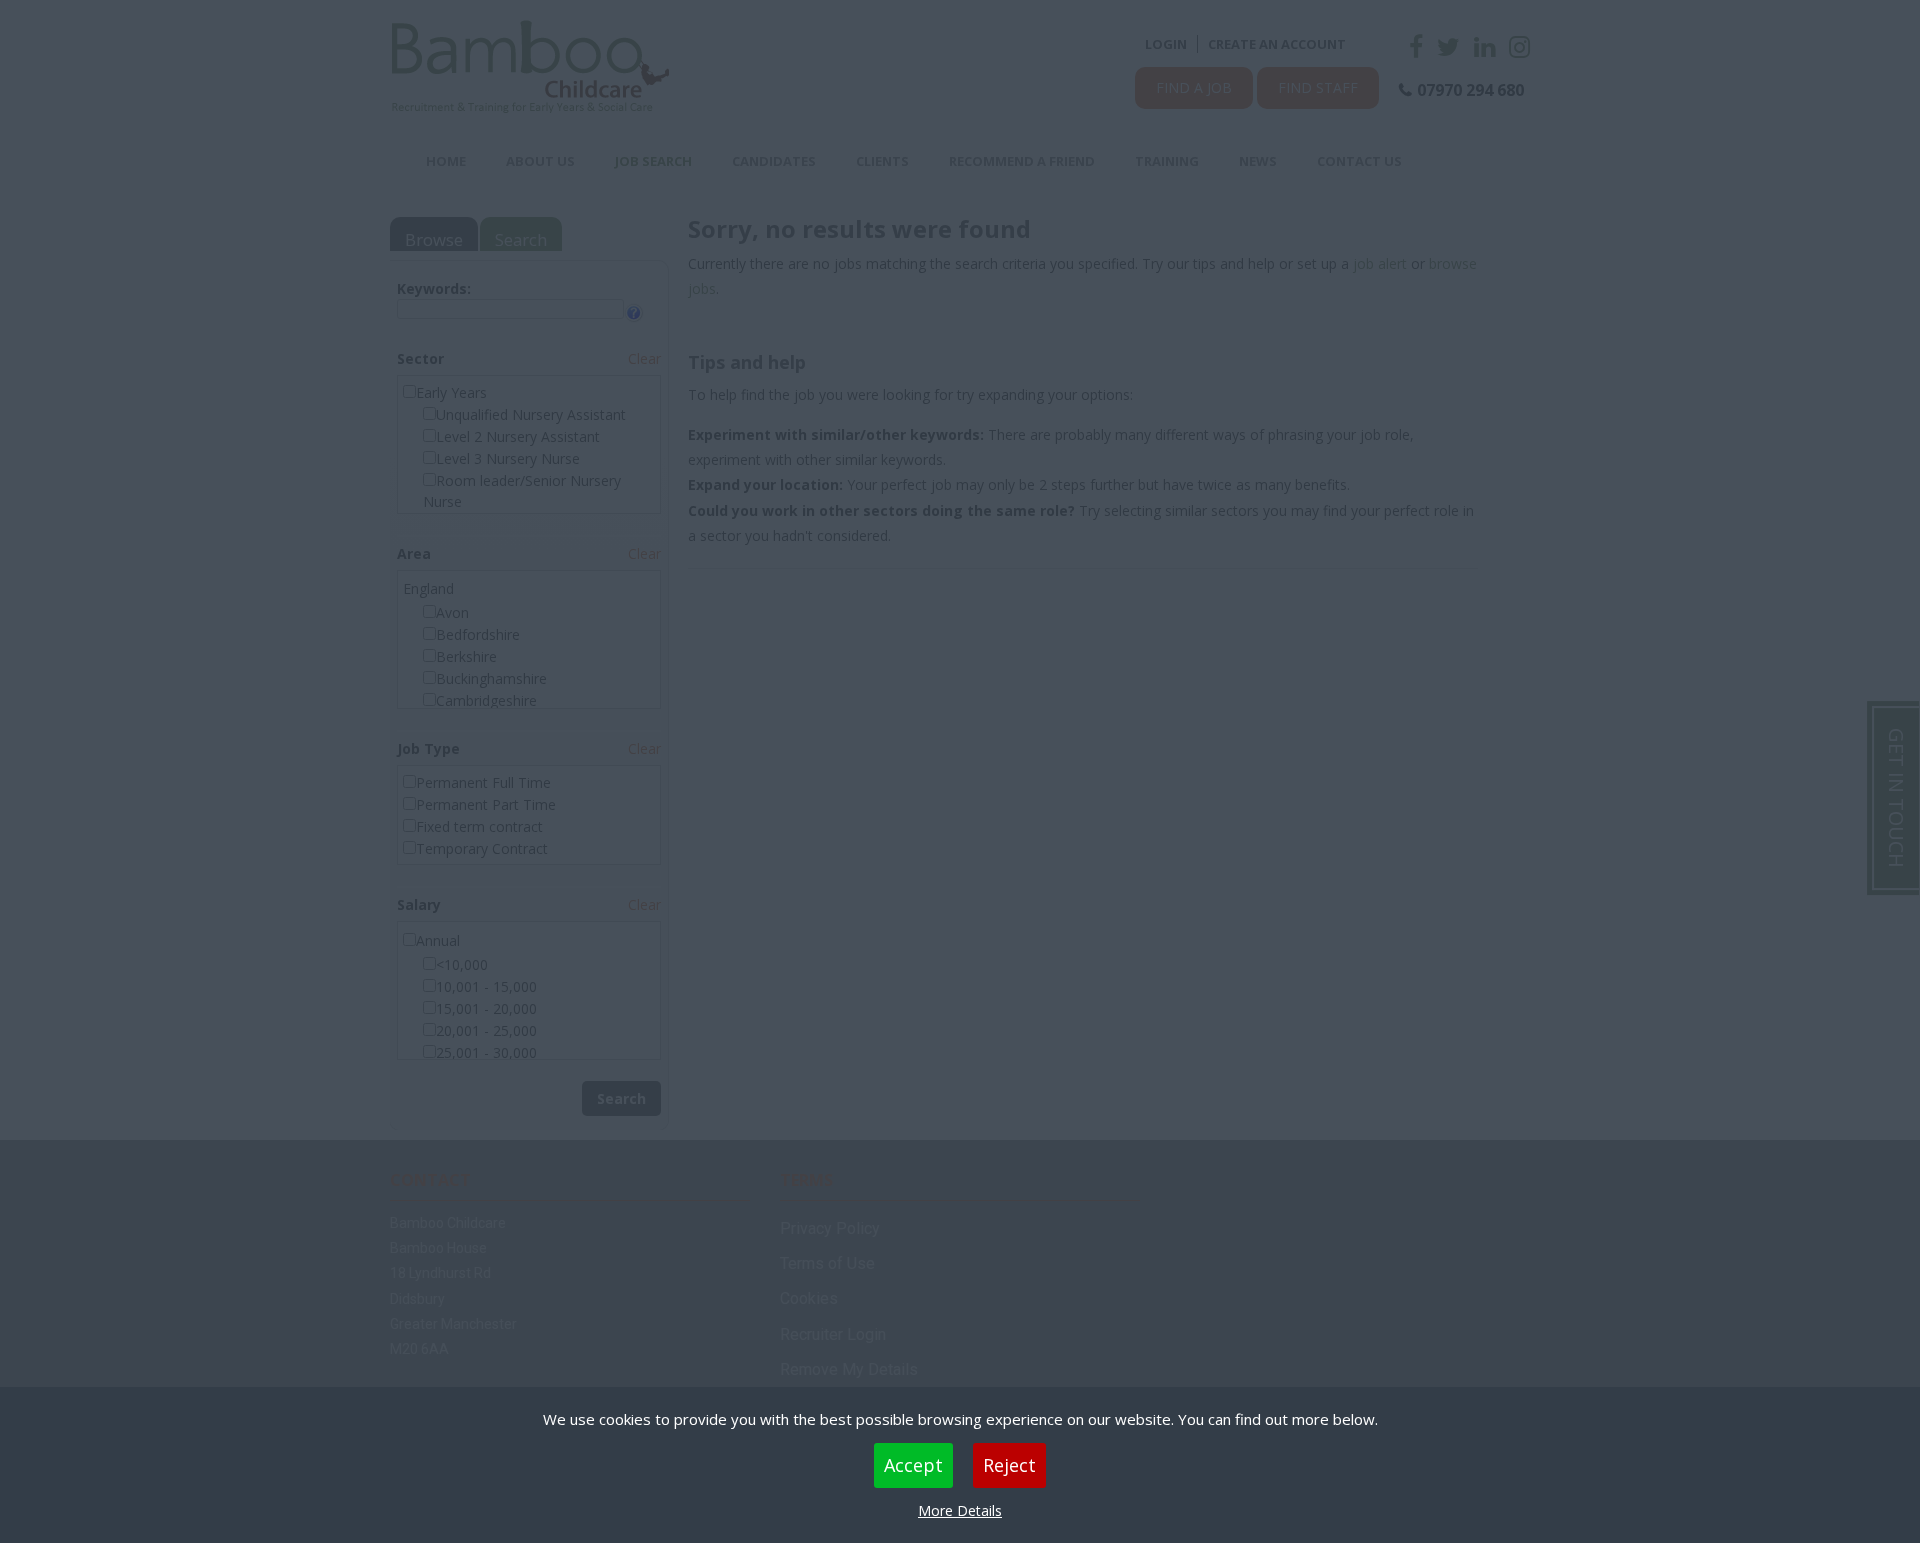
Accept (913, 1465)
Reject (1009, 1465)
